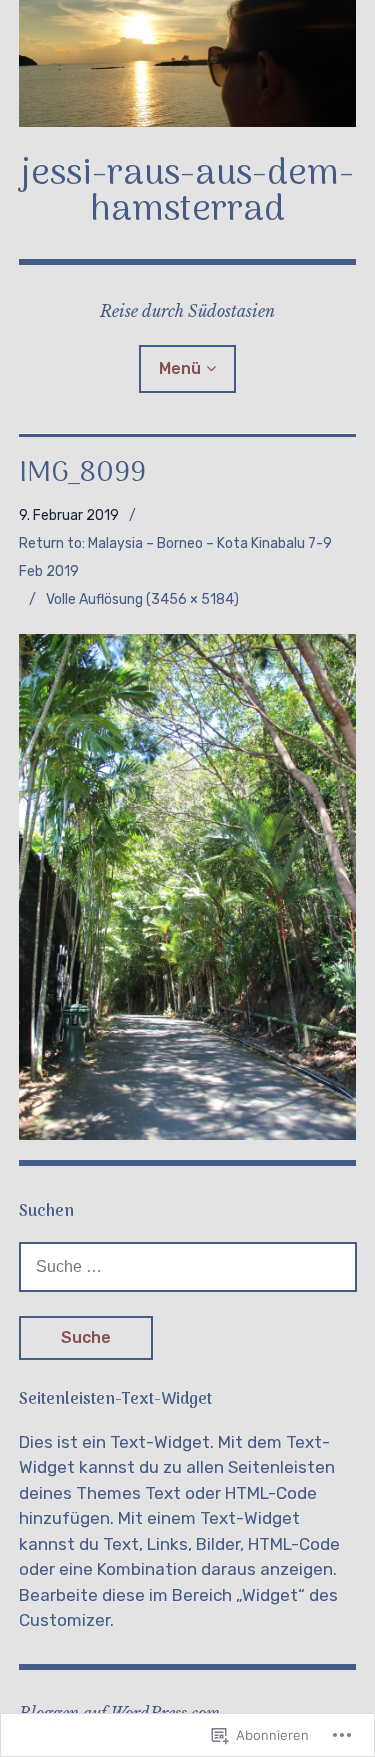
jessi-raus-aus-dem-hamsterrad (187, 192)
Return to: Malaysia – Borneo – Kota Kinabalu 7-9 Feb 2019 (175, 557)
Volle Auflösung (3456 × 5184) (142, 599)
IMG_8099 (82, 474)
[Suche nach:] (188, 1266)
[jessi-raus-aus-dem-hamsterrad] (188, 63)
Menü (180, 368)
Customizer (64, 1620)
